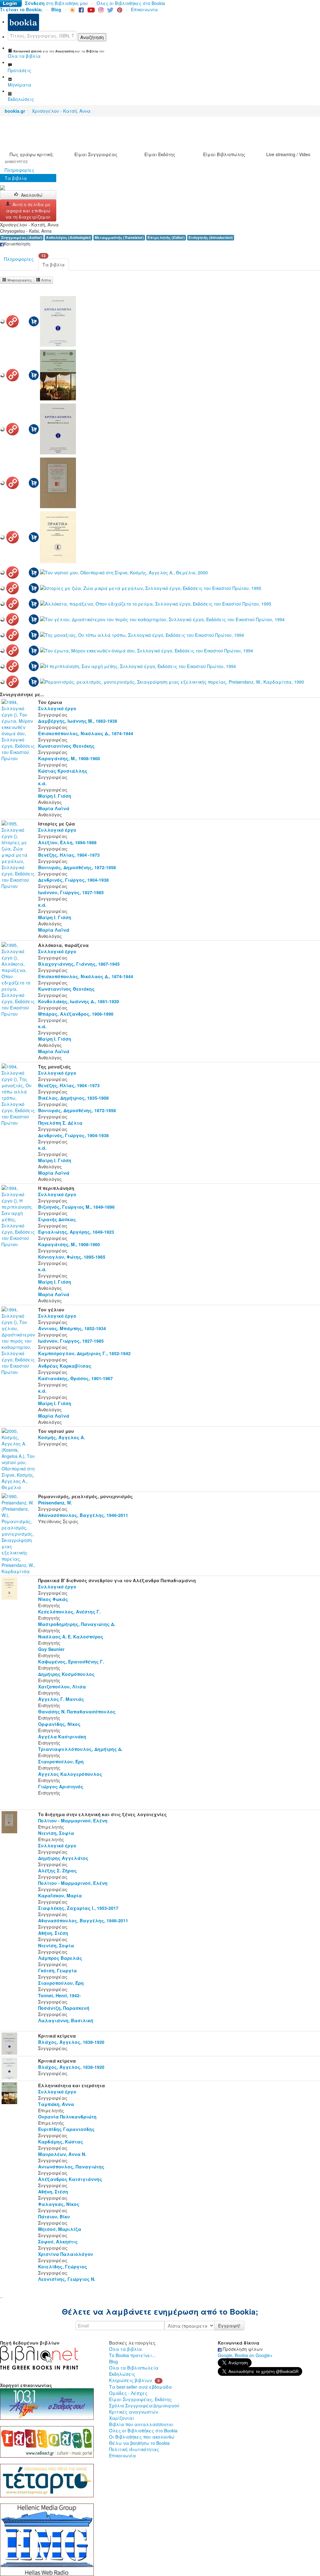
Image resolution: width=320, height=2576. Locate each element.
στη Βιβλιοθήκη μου (56, 3)
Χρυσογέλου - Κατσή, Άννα (61, 111)
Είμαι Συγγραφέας (96, 154)
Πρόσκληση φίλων (242, 2349)
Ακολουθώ (32, 195)
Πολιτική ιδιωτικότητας (134, 2449)
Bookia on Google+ (254, 2355)
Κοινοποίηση (17, 244)
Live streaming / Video (288, 154)
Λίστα (46, 280)
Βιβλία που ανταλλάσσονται (141, 2424)
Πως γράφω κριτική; (32, 154)
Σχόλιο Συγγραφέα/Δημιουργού (144, 2405)
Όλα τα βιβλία (125, 2349)
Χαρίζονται (122, 2418)
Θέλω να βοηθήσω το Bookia (139, 2443)
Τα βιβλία (16, 178)
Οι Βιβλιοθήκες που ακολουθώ (142, 2437)
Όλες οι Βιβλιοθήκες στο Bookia (131, 3)
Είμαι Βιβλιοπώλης (224, 154)
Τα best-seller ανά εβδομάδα (140, 2387)
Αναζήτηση (92, 37)
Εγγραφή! (229, 2326)
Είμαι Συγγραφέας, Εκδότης (140, 2399)
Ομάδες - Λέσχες (128, 2393)
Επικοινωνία (144, 9)
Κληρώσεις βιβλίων (130, 2380)
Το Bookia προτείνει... (132, 2355)
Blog (113, 2361)
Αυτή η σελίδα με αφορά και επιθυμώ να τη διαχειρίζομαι (28, 211)
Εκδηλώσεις (122, 2374)
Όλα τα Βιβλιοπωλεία (134, 2368)
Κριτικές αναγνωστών (133, 2412)
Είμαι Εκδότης (160, 154)
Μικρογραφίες (19, 280)
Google (225, 2355)
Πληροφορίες (20, 170)
